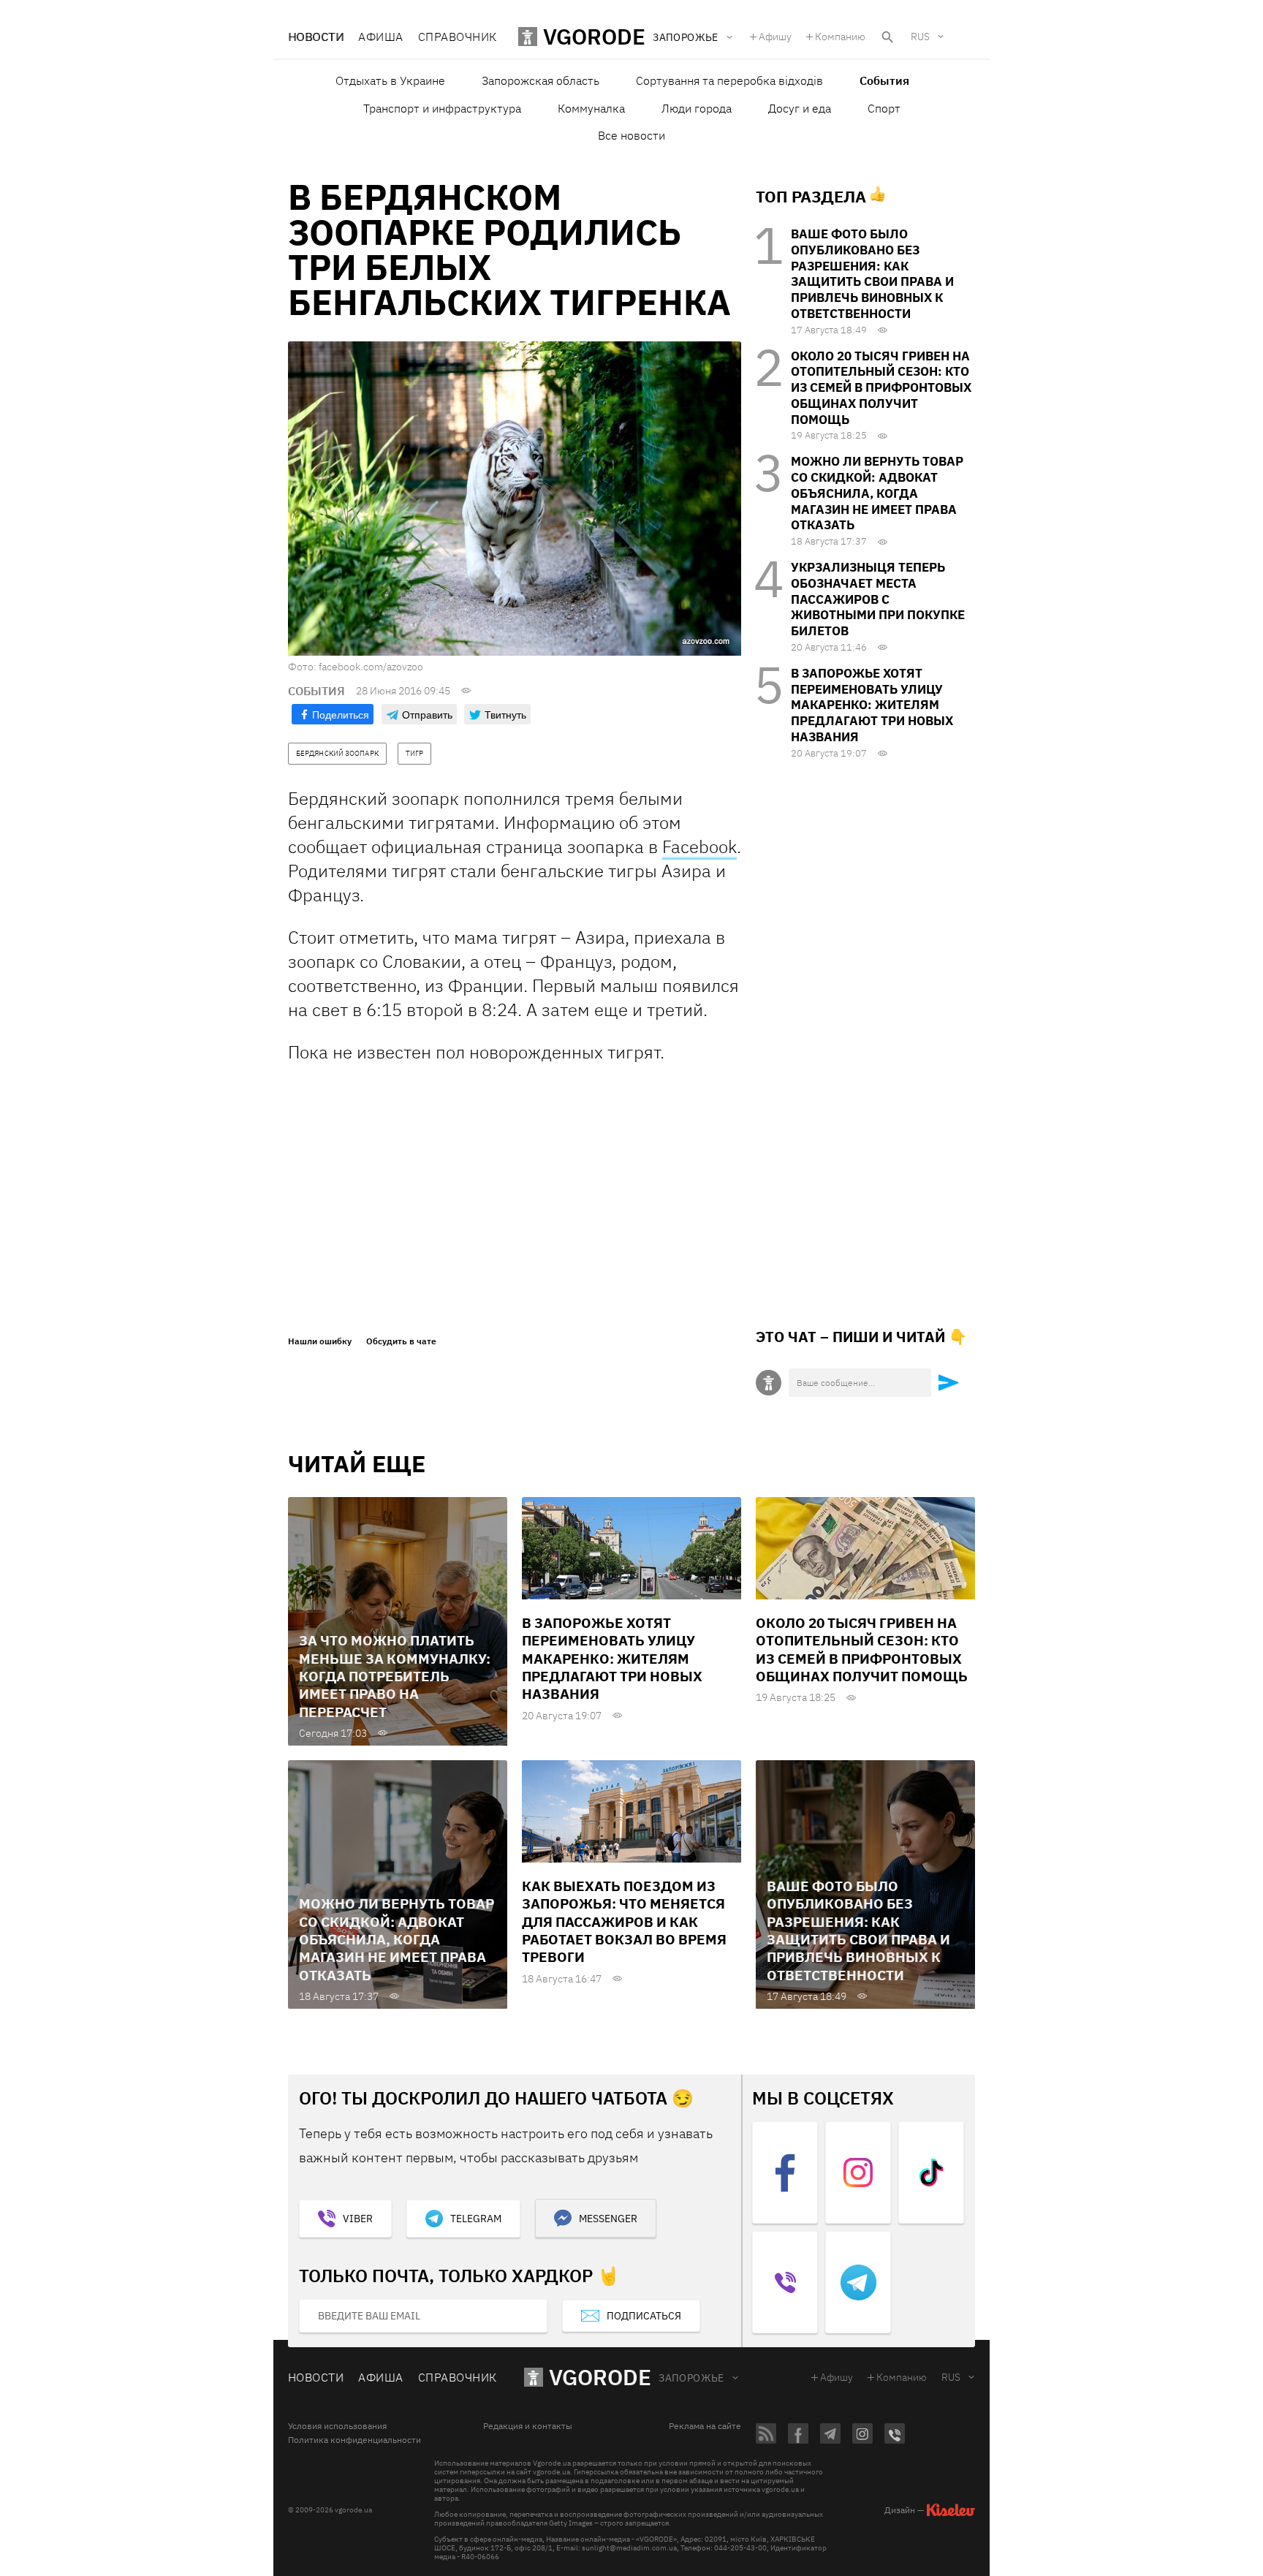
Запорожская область (541, 80)
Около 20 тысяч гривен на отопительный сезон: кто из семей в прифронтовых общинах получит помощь (881, 388)
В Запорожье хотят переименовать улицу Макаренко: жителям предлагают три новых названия (872, 705)
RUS (920, 37)
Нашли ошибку (320, 1341)
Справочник (458, 37)
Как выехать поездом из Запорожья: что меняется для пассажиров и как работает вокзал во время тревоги (624, 1921)
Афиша (380, 37)
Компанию (840, 37)
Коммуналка (591, 108)
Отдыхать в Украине (390, 80)
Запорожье (691, 2378)
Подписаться (644, 2316)
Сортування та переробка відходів (729, 80)
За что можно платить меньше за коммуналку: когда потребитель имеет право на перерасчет (395, 1676)
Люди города (697, 108)
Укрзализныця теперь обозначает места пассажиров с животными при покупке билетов (878, 599)
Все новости (631, 135)
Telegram (476, 2219)
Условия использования (337, 2426)
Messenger (608, 2219)
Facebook (699, 846)
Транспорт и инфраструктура (442, 108)
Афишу (775, 37)
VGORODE (600, 2377)
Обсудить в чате (401, 1341)
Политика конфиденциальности (354, 2440)
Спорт (884, 108)
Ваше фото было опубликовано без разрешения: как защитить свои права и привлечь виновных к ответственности (872, 274)
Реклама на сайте (705, 2426)
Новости (316, 37)
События (884, 80)
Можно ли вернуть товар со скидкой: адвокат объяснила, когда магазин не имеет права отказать (877, 493)
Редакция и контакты (528, 2426)
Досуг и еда (800, 108)
